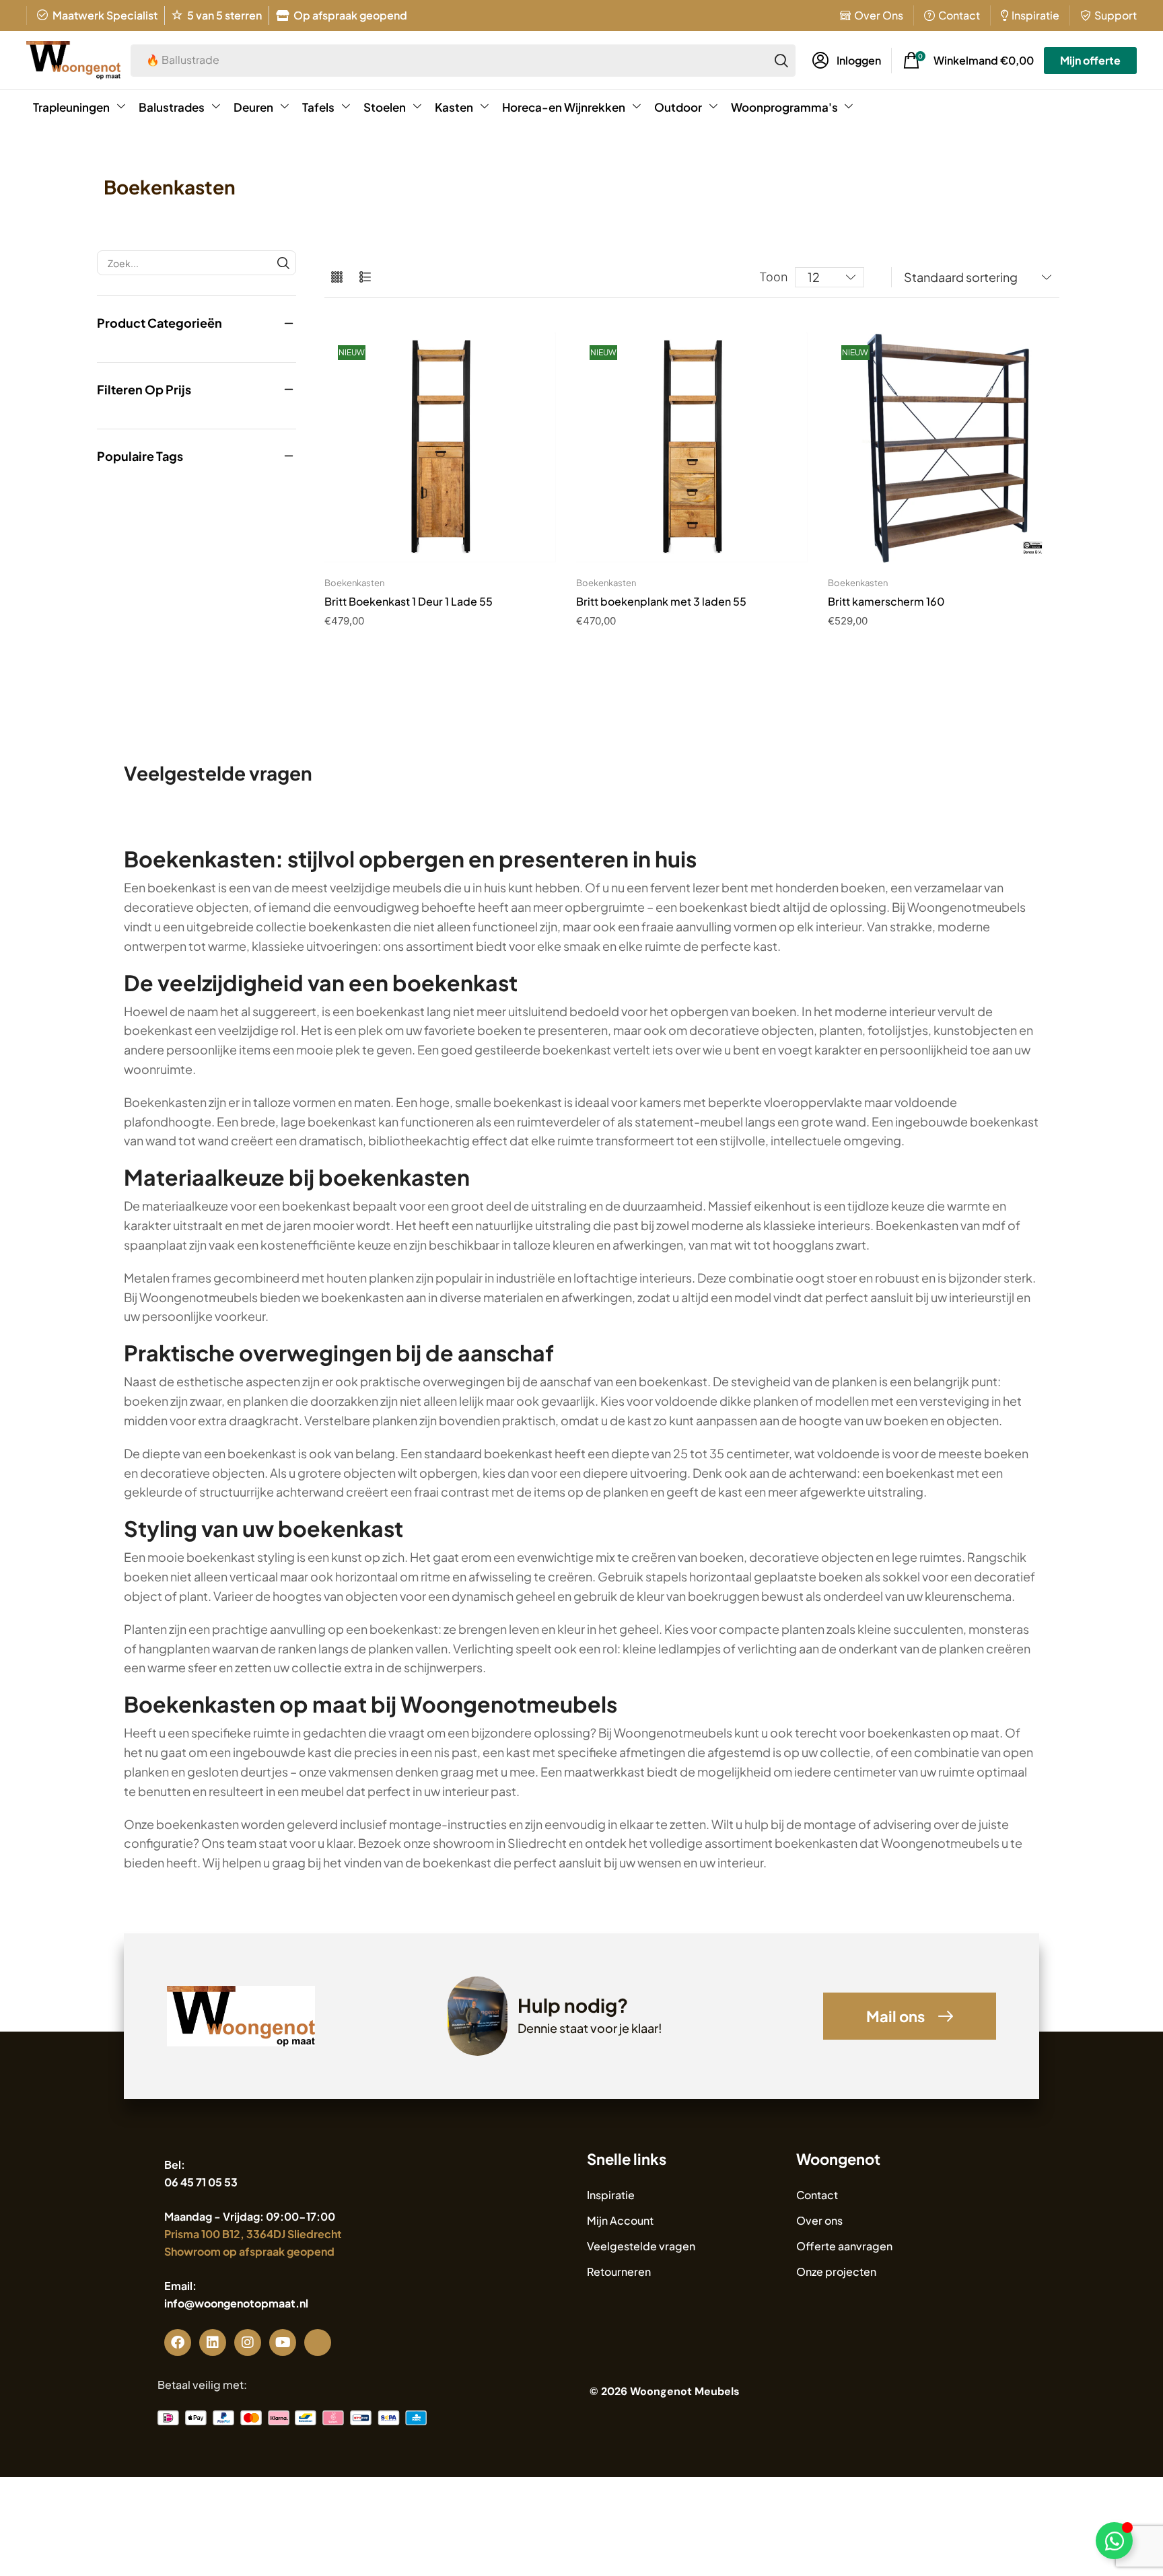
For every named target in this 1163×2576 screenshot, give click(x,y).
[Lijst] (365, 278)
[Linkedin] (213, 2342)
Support (1116, 15)
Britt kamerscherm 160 (886, 601)
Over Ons (879, 15)
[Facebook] (178, 2342)
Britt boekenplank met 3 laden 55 (661, 601)
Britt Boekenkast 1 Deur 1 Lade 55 (409, 601)
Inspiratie (1035, 15)
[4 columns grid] (337, 278)
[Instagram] (248, 2342)
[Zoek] (781, 61)
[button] (847, 61)
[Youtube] (283, 2342)
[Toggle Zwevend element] (1114, 2541)
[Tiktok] (318, 2342)
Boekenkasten (354, 583)
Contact (959, 15)
